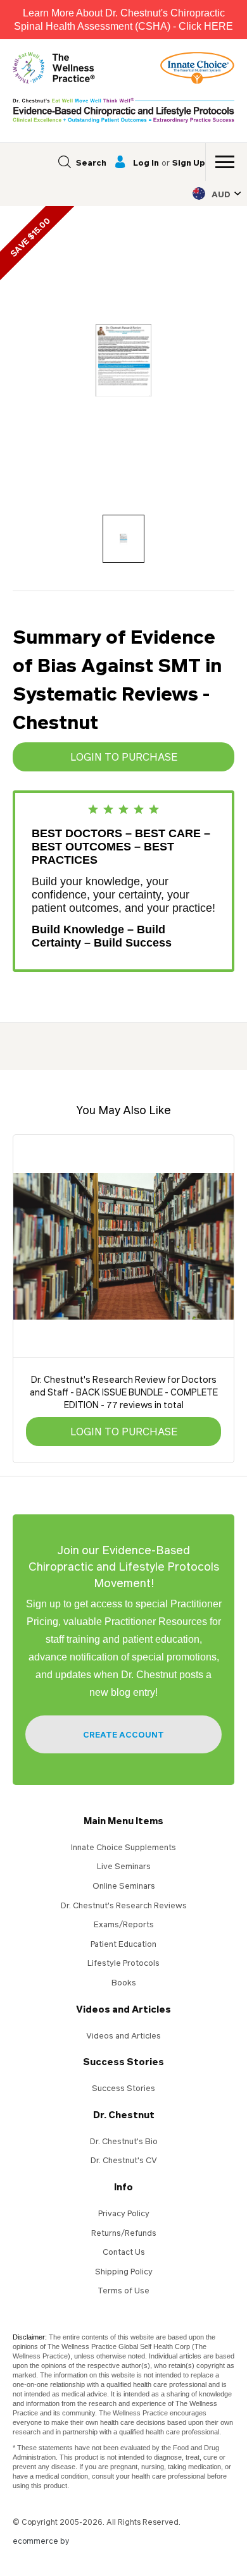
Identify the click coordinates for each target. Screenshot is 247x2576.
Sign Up (189, 162)
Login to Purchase (124, 757)
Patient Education (123, 1944)
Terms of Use (123, 2290)
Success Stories (123, 2061)
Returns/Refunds (124, 2233)
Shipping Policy (124, 2271)
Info (123, 2187)
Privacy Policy (124, 2213)
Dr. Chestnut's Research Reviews (124, 1905)
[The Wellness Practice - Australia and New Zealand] (54, 68)
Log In (146, 162)
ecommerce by (41, 2541)
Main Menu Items (123, 1820)
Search (91, 162)
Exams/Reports (124, 1924)
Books (124, 1982)
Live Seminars (124, 1866)
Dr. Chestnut (124, 2114)
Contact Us (124, 2252)
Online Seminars (124, 1886)
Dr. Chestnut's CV (124, 2160)
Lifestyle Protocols (123, 1963)
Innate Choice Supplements (123, 1847)
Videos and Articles (123, 2009)
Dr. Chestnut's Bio (124, 2141)
